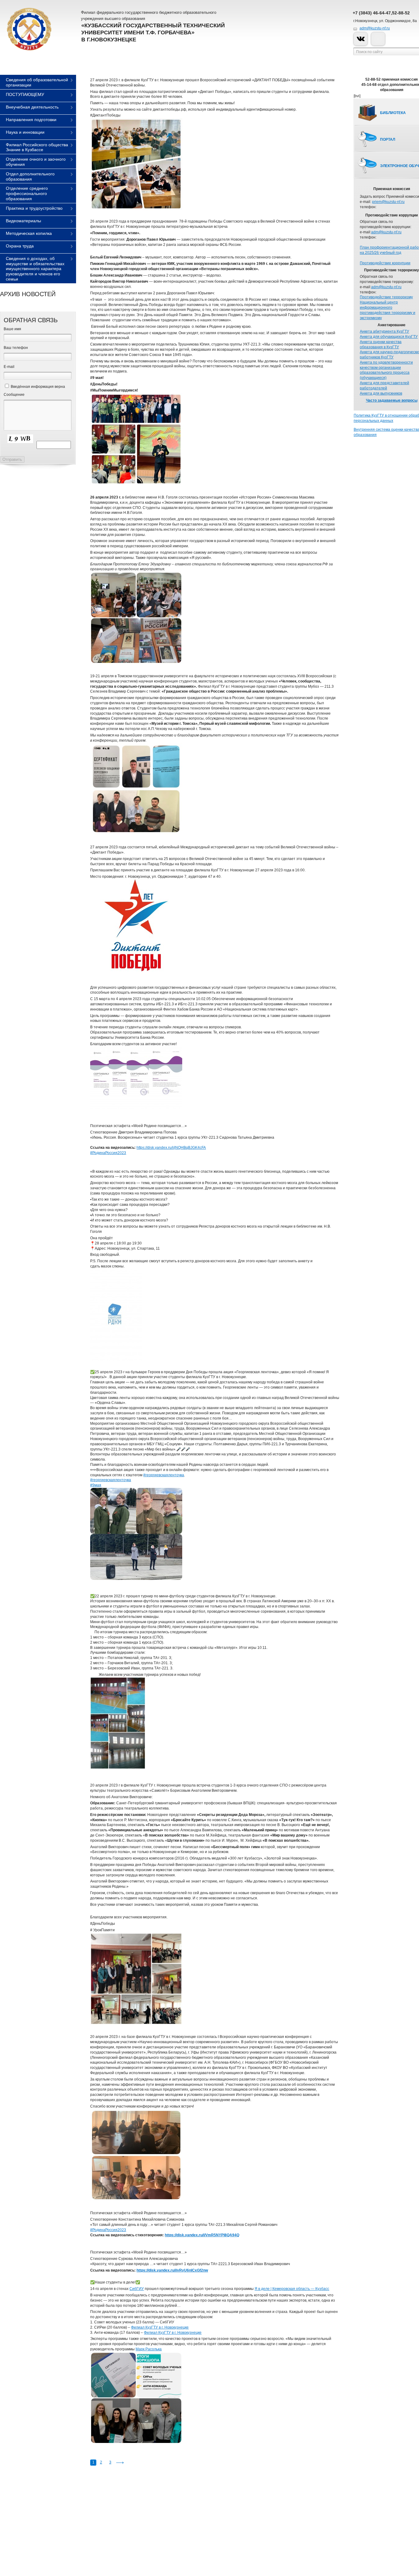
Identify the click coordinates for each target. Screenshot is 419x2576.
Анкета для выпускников (381, 393)
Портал (388, 140)
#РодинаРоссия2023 (108, 1153)
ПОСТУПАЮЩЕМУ (25, 94)
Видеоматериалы (23, 221)
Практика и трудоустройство (34, 208)
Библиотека (393, 113)
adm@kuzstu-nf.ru (375, 28)
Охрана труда (20, 246)
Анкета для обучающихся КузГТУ (389, 337)
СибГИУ (137, 2289)
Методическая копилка (29, 233)
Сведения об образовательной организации (37, 82)
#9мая (96, 1485)
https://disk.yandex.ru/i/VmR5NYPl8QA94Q (202, 2235)
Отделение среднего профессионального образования (27, 193)
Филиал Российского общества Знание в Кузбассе (37, 147)
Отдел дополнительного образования (30, 176)
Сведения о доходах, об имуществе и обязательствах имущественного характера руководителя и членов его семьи (35, 269)
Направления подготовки (31, 120)
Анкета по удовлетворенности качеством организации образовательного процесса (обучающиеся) (386, 370)
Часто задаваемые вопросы (392, 400)
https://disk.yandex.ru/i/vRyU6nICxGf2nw (172, 2270)
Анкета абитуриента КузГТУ (384, 331)
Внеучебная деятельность (32, 107)
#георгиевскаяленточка (164, 1475)
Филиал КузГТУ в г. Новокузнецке (160, 2327)
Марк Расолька (149, 2349)
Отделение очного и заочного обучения (36, 162)
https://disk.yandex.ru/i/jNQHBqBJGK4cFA (171, 1148)
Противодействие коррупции (385, 263)
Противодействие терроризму (386, 297)
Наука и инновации (25, 132)
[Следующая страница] (120, 2463)
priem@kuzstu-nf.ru (388, 202)
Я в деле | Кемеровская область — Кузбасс (292, 2289)
